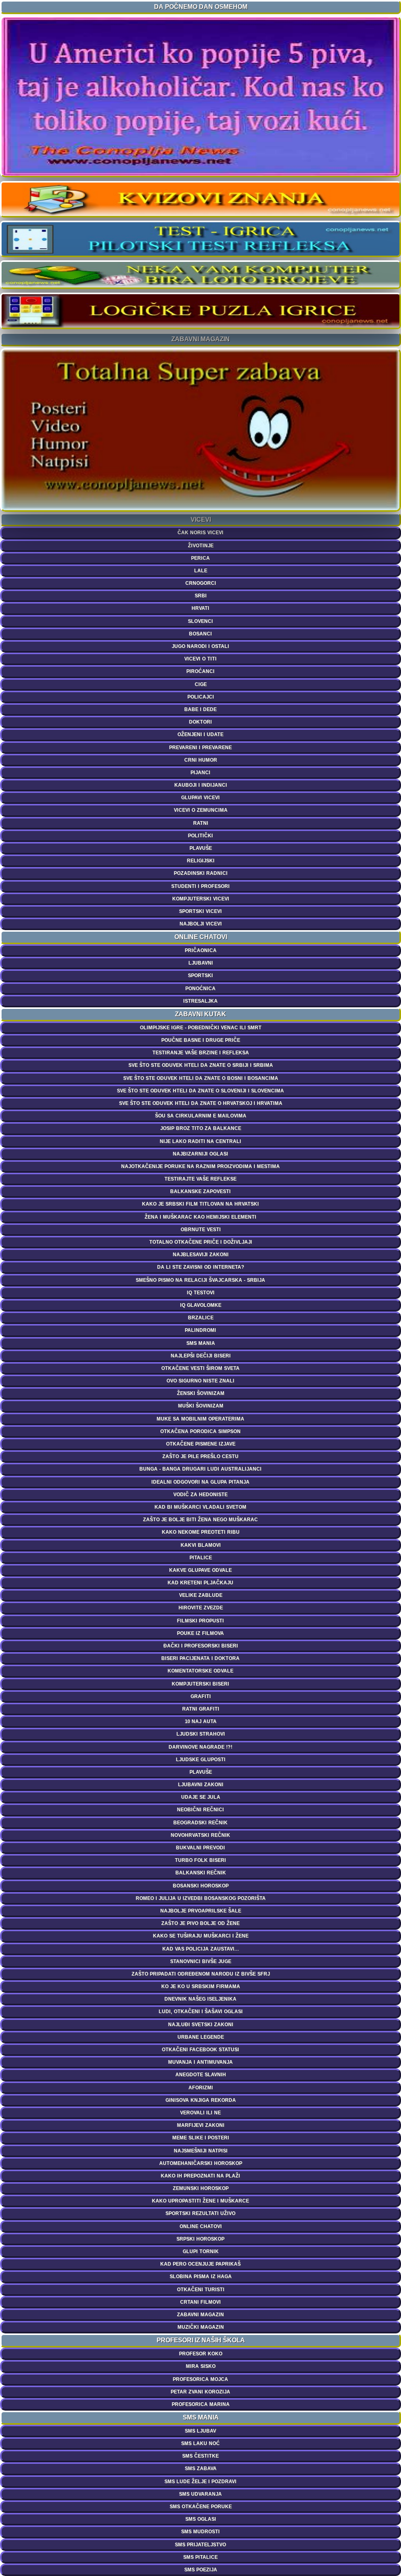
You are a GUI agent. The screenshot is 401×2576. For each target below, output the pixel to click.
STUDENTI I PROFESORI (200, 886)
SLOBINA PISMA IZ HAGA (201, 2277)
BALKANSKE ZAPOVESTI (200, 1191)
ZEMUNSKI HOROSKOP (201, 2188)
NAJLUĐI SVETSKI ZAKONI (201, 2025)
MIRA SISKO (201, 2366)
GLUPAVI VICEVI (200, 798)
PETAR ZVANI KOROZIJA (200, 2392)
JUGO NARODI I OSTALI (200, 646)
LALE (201, 571)
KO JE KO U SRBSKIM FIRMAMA (201, 1987)
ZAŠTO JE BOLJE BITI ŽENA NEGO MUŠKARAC (200, 1520)
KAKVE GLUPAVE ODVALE (200, 1570)
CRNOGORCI (201, 583)
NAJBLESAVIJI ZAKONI (201, 1255)
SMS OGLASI (201, 2519)
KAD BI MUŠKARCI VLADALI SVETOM (200, 1507)
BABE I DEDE (200, 709)
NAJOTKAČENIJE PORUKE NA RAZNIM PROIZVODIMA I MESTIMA (200, 1166)
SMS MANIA (201, 1343)
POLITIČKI (200, 836)
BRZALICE (201, 1318)
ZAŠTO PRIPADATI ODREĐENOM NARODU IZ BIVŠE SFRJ (201, 1974)
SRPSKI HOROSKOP (200, 2239)
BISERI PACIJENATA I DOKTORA (200, 1658)
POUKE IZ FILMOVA (200, 1633)
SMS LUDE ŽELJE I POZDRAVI (200, 2482)
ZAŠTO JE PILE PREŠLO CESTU (200, 1456)
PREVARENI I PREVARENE (200, 748)
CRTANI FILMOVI (200, 2302)
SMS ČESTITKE (200, 2456)
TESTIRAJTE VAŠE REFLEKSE (200, 1179)
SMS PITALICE (200, 2557)
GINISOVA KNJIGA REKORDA (201, 2100)
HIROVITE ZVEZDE (201, 1608)
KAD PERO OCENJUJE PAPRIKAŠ (200, 2264)
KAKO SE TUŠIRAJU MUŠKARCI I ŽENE (201, 1936)
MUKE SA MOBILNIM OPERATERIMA (200, 1419)
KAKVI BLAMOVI (201, 1545)
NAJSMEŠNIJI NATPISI (201, 2151)
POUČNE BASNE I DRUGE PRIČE (201, 1040)
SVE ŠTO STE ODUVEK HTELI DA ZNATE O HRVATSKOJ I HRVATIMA (201, 1103)
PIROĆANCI (200, 671)
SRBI (201, 596)
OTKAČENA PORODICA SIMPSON (200, 1431)
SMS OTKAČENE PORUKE (201, 2507)
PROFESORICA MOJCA (200, 2379)
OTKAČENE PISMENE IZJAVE (201, 1444)
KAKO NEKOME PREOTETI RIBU (201, 1532)
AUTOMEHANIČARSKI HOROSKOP (201, 2163)
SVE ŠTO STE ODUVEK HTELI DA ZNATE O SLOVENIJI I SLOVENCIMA (200, 1091)
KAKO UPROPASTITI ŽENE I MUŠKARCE (200, 2201)
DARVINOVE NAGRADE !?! (200, 1747)
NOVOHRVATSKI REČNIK (200, 1835)
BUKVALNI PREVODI (200, 1848)
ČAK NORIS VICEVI (200, 533)
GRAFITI (201, 1696)
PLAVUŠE (201, 848)
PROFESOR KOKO (201, 2354)
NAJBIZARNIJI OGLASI (200, 1154)
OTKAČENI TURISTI (201, 2290)
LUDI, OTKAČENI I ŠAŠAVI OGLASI (201, 2012)
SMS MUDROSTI (200, 2532)
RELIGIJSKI (201, 861)
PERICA (200, 558)
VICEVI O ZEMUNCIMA (201, 810)
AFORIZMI (201, 2088)
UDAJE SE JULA (201, 1797)
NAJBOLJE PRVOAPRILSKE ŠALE (201, 1911)
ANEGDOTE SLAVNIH (201, 2075)
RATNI (201, 823)
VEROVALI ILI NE (200, 2113)
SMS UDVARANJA (200, 2494)
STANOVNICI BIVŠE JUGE (201, 1961)
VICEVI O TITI (200, 659)
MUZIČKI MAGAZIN (201, 2327)
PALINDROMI (200, 1330)
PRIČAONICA (201, 950)
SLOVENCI (200, 621)
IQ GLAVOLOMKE (201, 1305)
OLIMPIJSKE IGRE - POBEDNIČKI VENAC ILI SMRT (201, 1028)
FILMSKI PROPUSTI (200, 1621)
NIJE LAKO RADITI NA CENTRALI (200, 1141)
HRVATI (200, 608)
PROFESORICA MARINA (201, 2404)
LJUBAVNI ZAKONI (201, 1785)
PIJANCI (200, 773)
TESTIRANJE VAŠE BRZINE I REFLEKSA (201, 1053)
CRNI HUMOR (201, 760)
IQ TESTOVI (201, 1293)
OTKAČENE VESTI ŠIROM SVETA (200, 1368)
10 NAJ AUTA (201, 1722)
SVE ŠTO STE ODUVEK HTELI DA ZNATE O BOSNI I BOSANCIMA (201, 1078)
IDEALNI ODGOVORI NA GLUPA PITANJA (200, 1482)
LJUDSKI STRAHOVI (201, 1734)
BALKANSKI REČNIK (201, 1873)
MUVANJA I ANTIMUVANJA (200, 2062)
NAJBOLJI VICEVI (201, 924)
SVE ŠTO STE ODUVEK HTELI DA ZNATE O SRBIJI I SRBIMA (201, 1065)
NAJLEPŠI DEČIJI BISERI (201, 1356)
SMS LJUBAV (200, 2431)
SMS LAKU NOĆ (200, 2443)
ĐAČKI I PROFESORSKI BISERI (201, 1646)
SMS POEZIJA (201, 2570)
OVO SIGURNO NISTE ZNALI (200, 1381)
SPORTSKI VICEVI (200, 911)
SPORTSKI (200, 976)
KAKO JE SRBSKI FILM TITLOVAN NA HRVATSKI (200, 1204)
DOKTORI (200, 722)
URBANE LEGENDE (201, 2037)
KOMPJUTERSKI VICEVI (201, 899)
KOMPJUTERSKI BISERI (200, 1684)
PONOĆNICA (200, 989)
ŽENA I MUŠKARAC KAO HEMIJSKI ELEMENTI (200, 1217)
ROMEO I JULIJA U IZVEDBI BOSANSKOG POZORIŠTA (201, 1898)
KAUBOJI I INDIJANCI (201, 785)
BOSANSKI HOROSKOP (201, 1886)
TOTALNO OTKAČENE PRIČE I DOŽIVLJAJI (201, 1242)
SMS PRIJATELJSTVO (200, 2545)
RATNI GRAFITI (201, 1709)
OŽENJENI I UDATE (200, 735)
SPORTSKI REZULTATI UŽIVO (200, 2213)
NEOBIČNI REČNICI (200, 1810)
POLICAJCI (201, 697)
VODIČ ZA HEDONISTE (200, 1495)
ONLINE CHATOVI (201, 2226)
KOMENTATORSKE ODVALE (200, 1671)
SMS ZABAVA (201, 2469)
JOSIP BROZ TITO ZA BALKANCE (201, 1128)
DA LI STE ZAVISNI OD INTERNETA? (201, 1267)
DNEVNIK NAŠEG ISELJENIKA (200, 1999)
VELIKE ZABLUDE (201, 1595)
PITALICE (201, 1558)
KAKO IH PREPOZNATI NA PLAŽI (200, 2176)
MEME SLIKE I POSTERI (201, 2138)
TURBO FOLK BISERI (200, 1860)
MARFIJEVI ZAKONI (201, 2125)
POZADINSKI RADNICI (201, 873)
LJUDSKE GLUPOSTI (201, 1760)
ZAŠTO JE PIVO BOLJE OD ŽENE (200, 1923)
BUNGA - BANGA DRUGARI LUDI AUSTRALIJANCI (200, 1469)
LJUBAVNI (201, 963)
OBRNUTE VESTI (201, 1230)
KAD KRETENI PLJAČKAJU (200, 1583)
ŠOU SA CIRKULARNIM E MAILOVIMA (201, 1116)
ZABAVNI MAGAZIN (200, 2315)
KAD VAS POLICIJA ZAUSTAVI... (201, 1949)
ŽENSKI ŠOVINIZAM (201, 1393)
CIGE (201, 684)
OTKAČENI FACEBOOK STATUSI (200, 2050)
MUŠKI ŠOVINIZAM (201, 1406)
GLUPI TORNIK (201, 2252)
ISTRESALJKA (200, 1001)
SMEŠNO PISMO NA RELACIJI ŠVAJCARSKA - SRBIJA (200, 1280)
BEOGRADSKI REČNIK (200, 1823)
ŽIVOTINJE (201, 546)
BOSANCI (200, 634)
